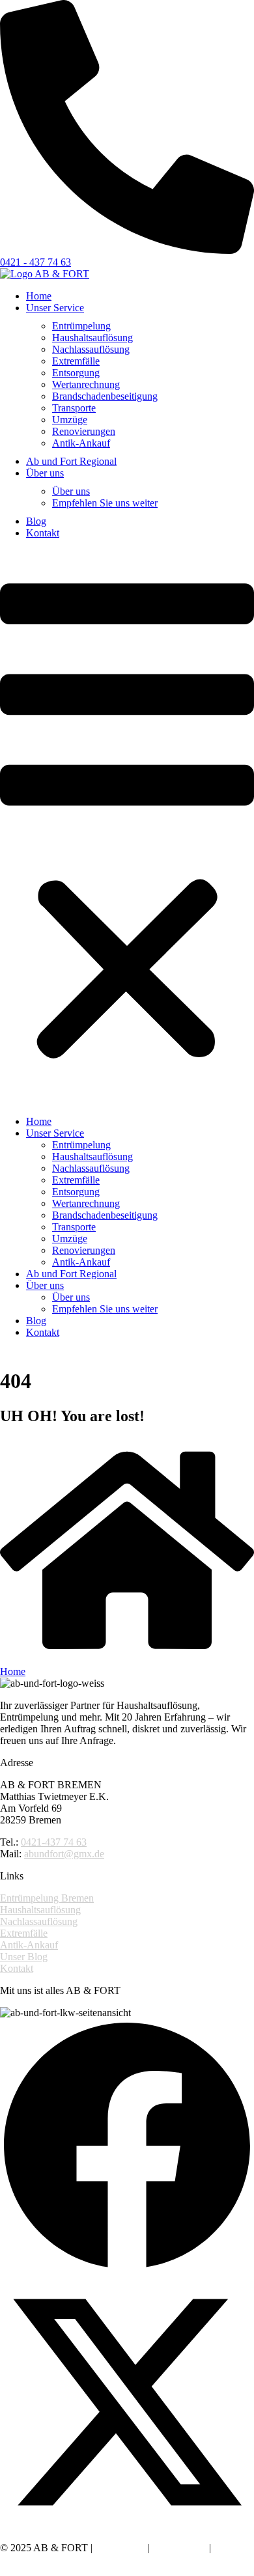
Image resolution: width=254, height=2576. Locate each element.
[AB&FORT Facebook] (127, 2269)
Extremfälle (76, 361)
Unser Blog (24, 1957)
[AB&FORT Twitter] (127, 2526)
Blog (36, 521)
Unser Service (55, 308)
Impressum (120, 2548)
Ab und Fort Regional (71, 461)
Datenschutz (179, 2548)
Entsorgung (76, 373)
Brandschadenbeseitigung (105, 396)
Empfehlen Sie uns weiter (105, 503)
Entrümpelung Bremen (47, 1898)
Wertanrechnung (86, 384)
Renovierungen (84, 431)
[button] (127, 824)
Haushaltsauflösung (92, 338)
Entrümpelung (81, 326)
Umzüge (70, 420)
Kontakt (43, 533)
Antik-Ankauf (81, 443)
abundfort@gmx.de (64, 1854)
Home (39, 296)
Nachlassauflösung (91, 349)
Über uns (45, 473)
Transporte (74, 408)
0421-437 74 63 (54, 1842)
